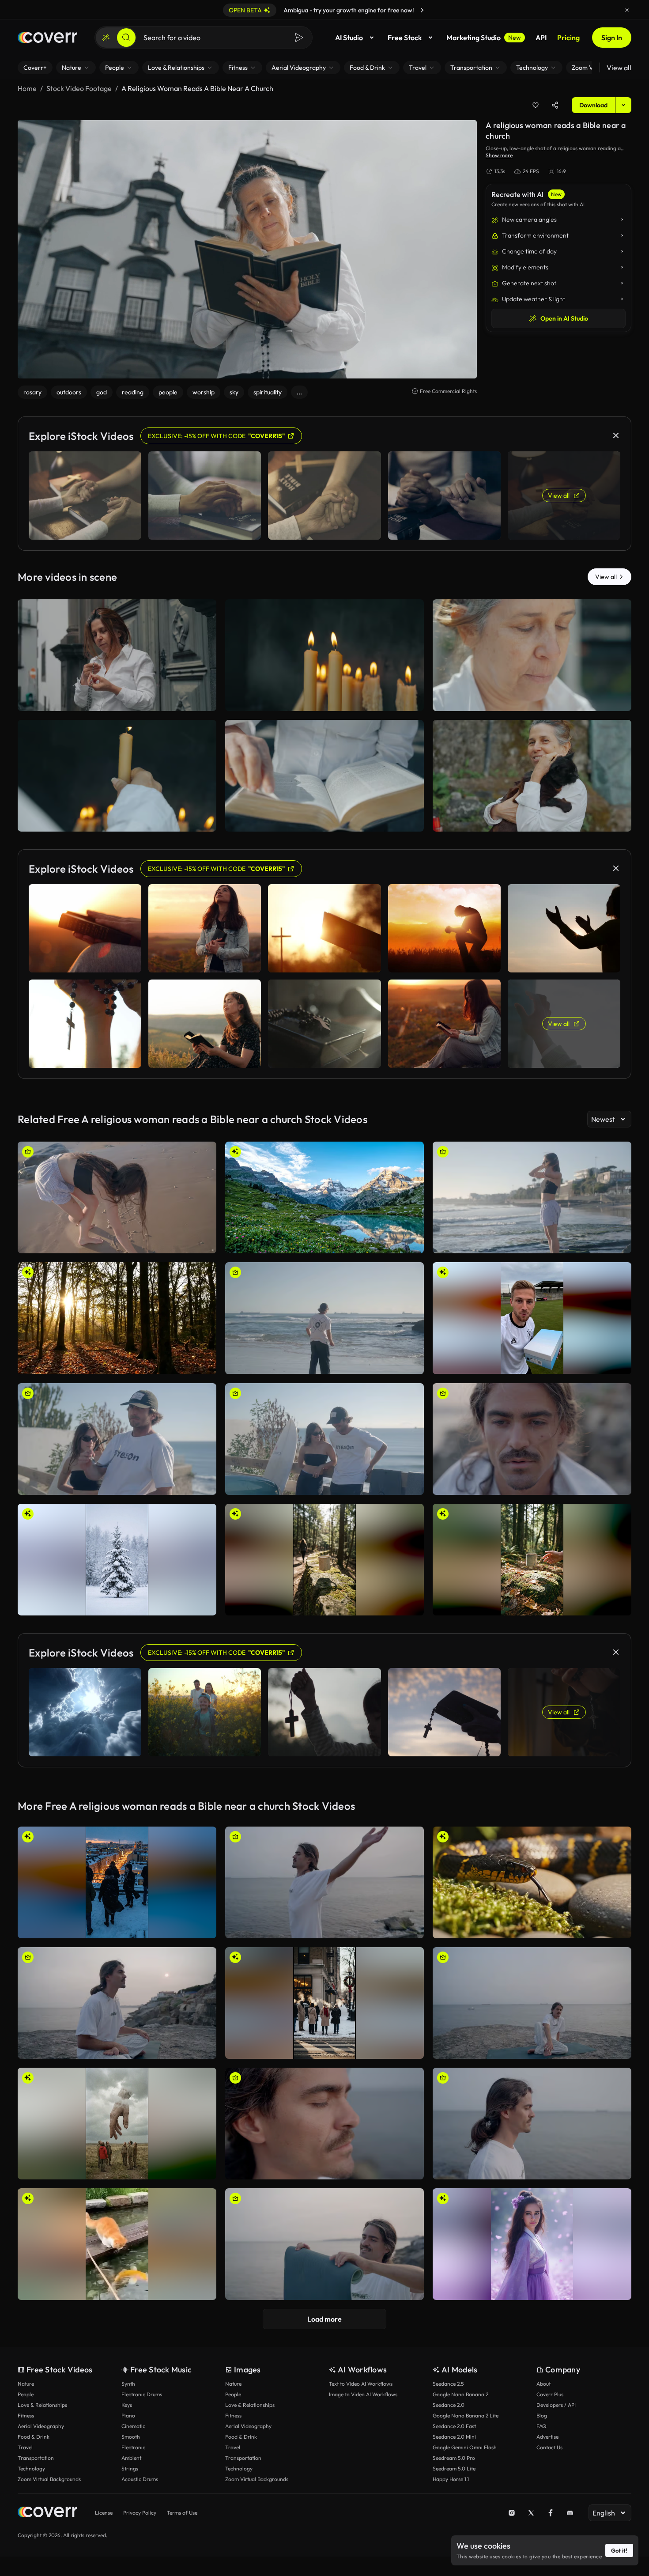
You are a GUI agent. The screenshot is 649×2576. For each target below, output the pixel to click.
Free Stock (405, 38)
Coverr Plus (550, 2394)
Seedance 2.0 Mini (454, 2437)
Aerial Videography (41, 2426)
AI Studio (349, 38)
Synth (128, 2384)
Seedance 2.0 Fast (454, 2426)
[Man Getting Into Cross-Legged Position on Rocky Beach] (532, 2003)
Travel (25, 2447)
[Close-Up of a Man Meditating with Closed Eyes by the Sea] (324, 2124)
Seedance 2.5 (448, 2384)
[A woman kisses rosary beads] (532, 655)
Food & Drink (34, 2437)
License (104, 2513)
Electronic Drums (142, 2394)
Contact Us (549, 2447)
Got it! (619, 2550)
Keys (127, 2405)
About (543, 2384)
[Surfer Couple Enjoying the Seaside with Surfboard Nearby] (324, 1439)
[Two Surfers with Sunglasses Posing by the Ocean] (117, 1439)
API (541, 38)
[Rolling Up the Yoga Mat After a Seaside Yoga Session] (324, 2244)
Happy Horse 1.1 (451, 2479)
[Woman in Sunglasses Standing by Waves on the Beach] (532, 1197)
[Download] (204, 700)
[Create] (106, 38)
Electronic (133, 2447)
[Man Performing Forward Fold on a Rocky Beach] (324, 1882)
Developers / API (556, 2405)
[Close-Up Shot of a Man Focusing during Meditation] (532, 1439)
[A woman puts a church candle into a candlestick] (117, 776)
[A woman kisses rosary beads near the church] (117, 655)
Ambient (131, 2458)
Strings (130, 2468)
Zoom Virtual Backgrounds (49, 2479)
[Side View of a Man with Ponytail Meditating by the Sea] (532, 2124)
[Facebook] (551, 2513)
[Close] (627, 10)
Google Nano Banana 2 (460, 2394)
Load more (324, 2319)
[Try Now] (422, 10)
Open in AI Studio (564, 318)
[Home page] (47, 38)
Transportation (36, 2458)
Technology (31, 2468)
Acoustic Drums (140, 2479)
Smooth (131, 2437)
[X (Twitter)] (531, 2513)
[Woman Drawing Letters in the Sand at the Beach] (117, 1197)
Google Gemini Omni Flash (465, 2447)
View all (619, 68)
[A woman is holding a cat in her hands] (532, 776)
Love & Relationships (42, 2405)
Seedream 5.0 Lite (454, 2468)
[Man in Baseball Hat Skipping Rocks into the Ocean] (324, 1318)
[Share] (555, 105)
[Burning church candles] (324, 655)
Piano (128, 2415)
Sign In (612, 38)
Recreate (117, 700)
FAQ (541, 2426)
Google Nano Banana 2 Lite (466, 2415)
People (26, 2394)
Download (593, 105)
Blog (542, 2415)
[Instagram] (512, 2513)
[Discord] (570, 2513)
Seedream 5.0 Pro (454, 2458)
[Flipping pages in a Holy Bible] (324, 776)
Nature (26, 2384)
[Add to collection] (536, 105)
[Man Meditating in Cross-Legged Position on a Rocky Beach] (117, 2003)
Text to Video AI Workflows (361, 2384)
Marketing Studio (484, 38)
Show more (499, 155)
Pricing (568, 38)
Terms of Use (182, 2513)
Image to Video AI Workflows (363, 2394)
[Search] (126, 38)
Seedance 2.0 (449, 2405)
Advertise (547, 2437)
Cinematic (133, 2426)
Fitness (26, 2415)
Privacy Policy (140, 2513)
